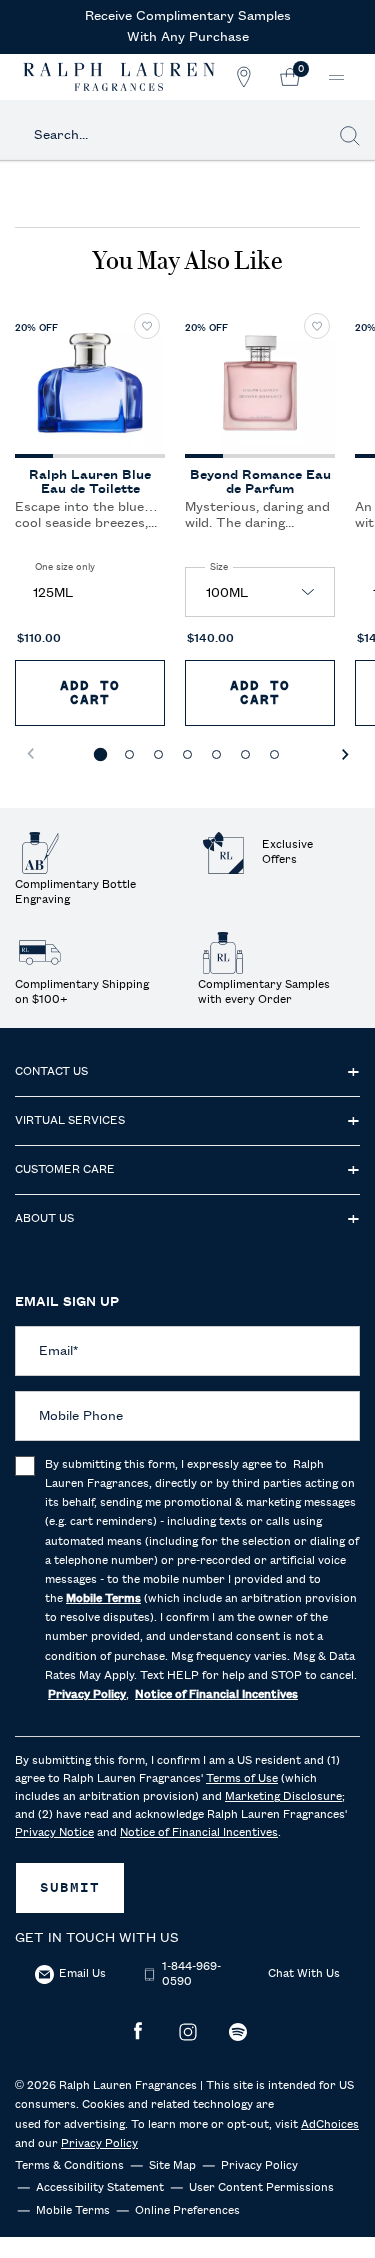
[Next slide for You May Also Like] (345, 754)
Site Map (172, 2166)
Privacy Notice (54, 1833)
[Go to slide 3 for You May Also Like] (158, 754)
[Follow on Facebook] (138, 2032)
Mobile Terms (73, 2211)
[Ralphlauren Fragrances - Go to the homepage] (119, 76)
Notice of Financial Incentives (199, 1833)
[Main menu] (336, 77)
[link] (290, 77)
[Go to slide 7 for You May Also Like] (274, 754)
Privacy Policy (99, 2144)
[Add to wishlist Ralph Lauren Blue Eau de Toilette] (147, 326)
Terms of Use (242, 1779)
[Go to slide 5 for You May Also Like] (216, 754)
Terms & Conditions (69, 2166)
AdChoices (330, 2125)
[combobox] (176, 135)
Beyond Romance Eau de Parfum (260, 482)
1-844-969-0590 (191, 1974)
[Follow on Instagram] (188, 2032)
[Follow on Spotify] (238, 2032)
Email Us (82, 1974)
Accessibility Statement (100, 2188)
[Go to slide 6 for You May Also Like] (245, 754)
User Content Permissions (261, 2188)
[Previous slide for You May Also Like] (30, 754)
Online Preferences (187, 2211)
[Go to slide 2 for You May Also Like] (129, 754)
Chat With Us (304, 1974)
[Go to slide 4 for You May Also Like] (187, 754)
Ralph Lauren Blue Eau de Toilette (90, 482)
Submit (70, 1888)
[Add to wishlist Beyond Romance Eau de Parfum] (317, 326)
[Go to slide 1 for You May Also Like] (100, 754)
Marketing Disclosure (283, 1797)
